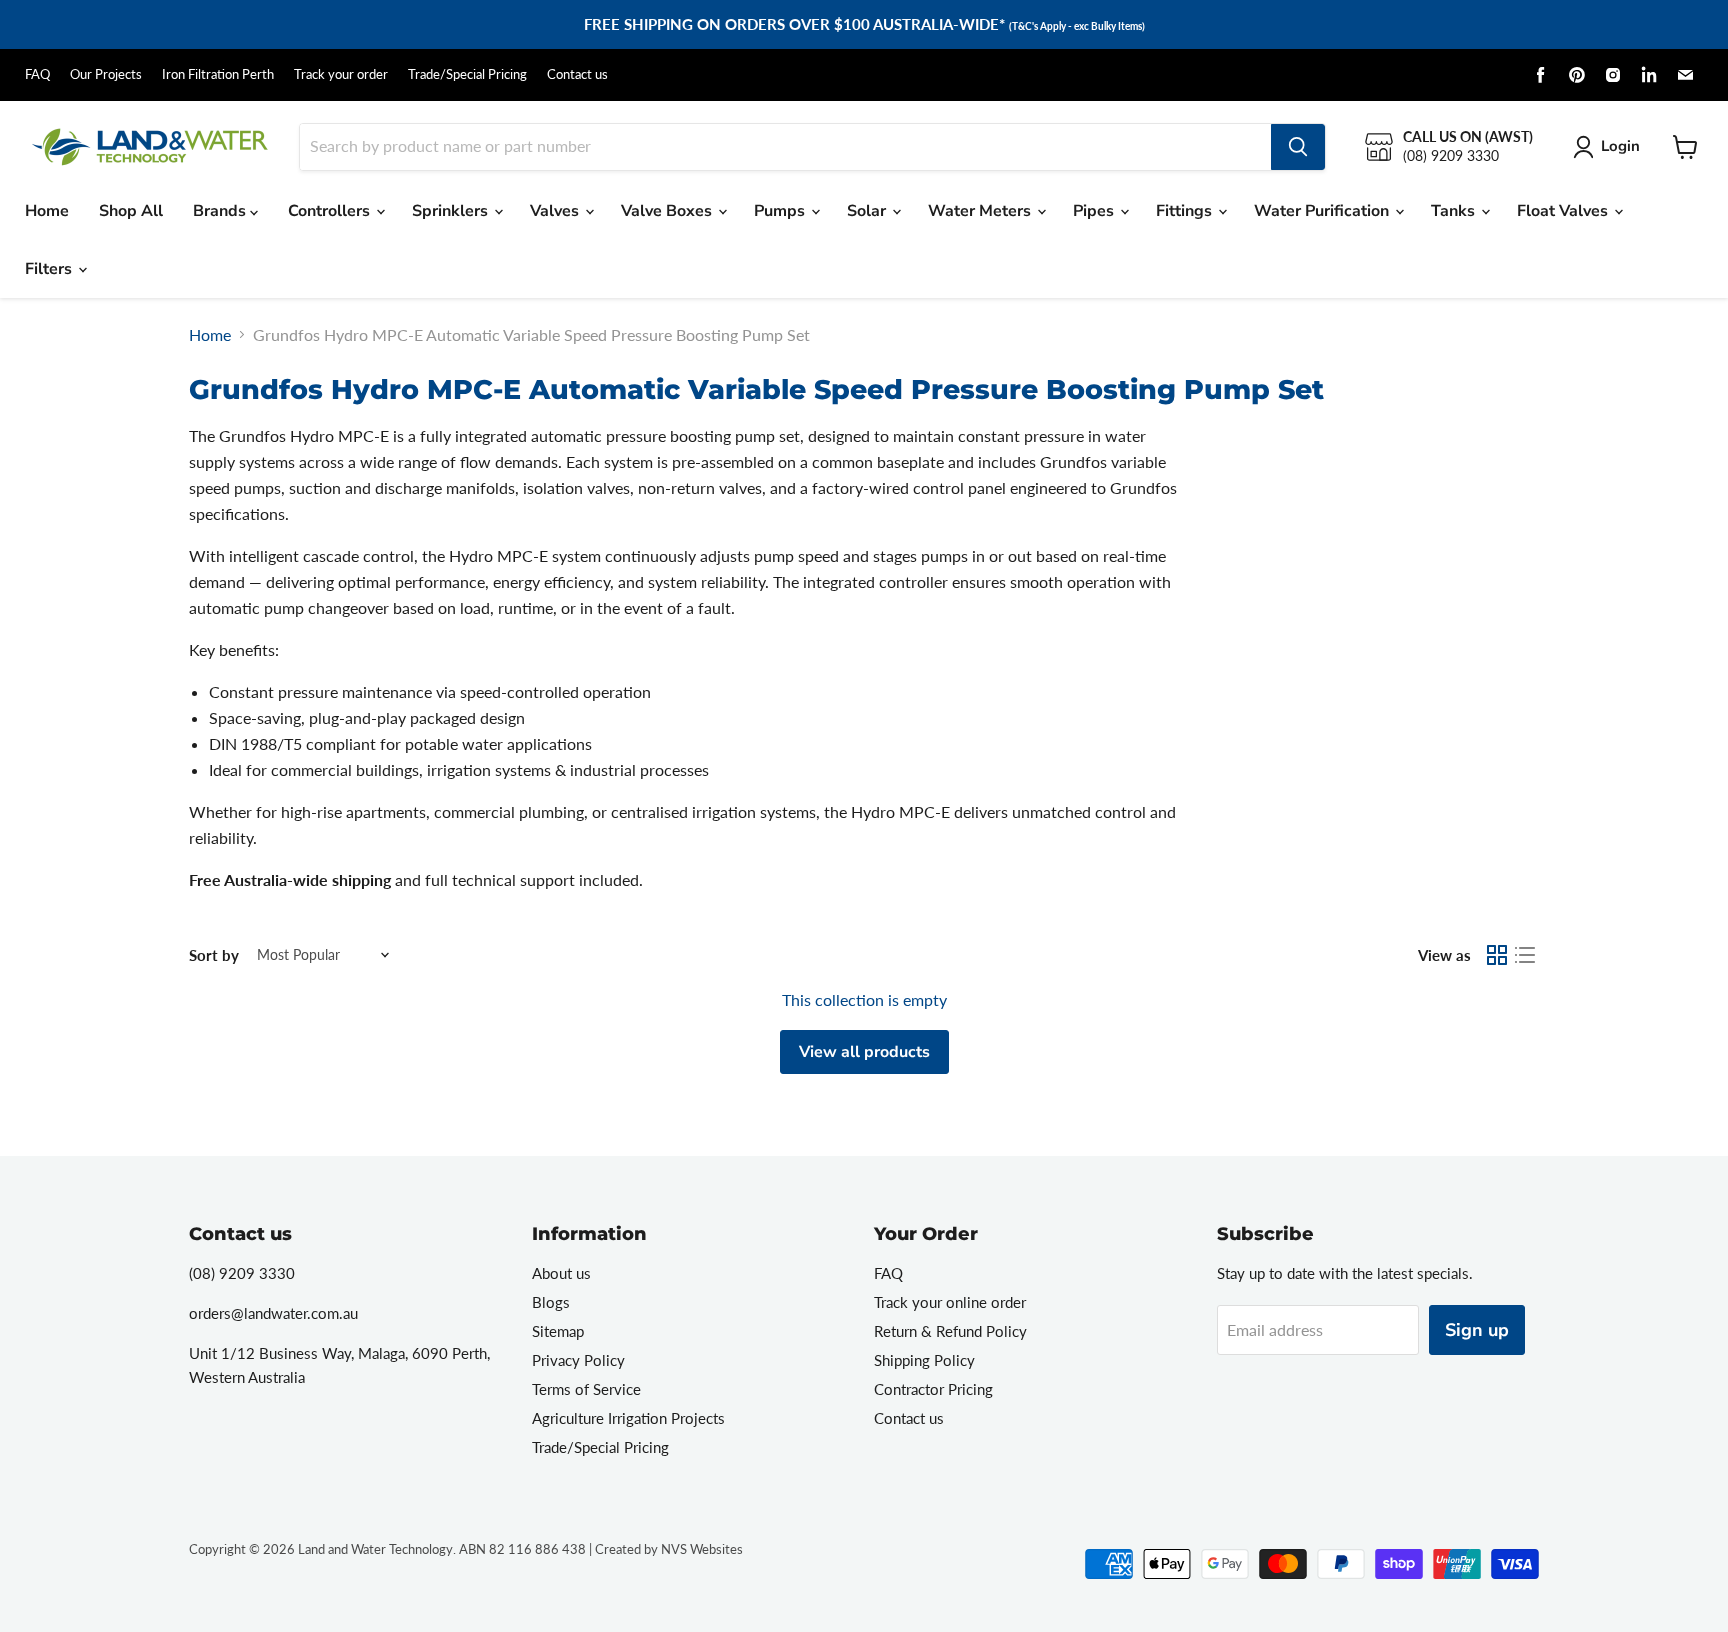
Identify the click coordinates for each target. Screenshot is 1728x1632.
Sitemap (558, 1331)
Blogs (551, 1302)
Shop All (131, 211)
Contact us (577, 74)
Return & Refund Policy (950, 1331)
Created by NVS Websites (669, 1549)
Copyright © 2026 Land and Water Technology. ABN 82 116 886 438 (387, 1549)
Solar (868, 211)
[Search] (1298, 147)
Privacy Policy (578, 1360)
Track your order (341, 74)
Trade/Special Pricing (467, 74)
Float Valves (1564, 211)
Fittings (1186, 211)
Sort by (214, 955)
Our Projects (106, 74)
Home (47, 211)
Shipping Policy (924, 1360)
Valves (556, 211)
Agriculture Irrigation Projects (628, 1418)
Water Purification (1323, 211)
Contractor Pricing (933, 1389)
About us (561, 1273)
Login (1620, 146)
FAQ (37, 74)
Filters (50, 269)
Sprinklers (452, 211)
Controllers (331, 211)
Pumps (781, 211)
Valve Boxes (668, 211)
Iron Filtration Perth (218, 74)
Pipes (1095, 211)
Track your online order (950, 1302)
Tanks (1455, 211)
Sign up (1477, 1330)
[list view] (1525, 955)
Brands (221, 211)
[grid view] (1497, 955)
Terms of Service (586, 1389)
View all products (864, 1052)
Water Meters (981, 211)
